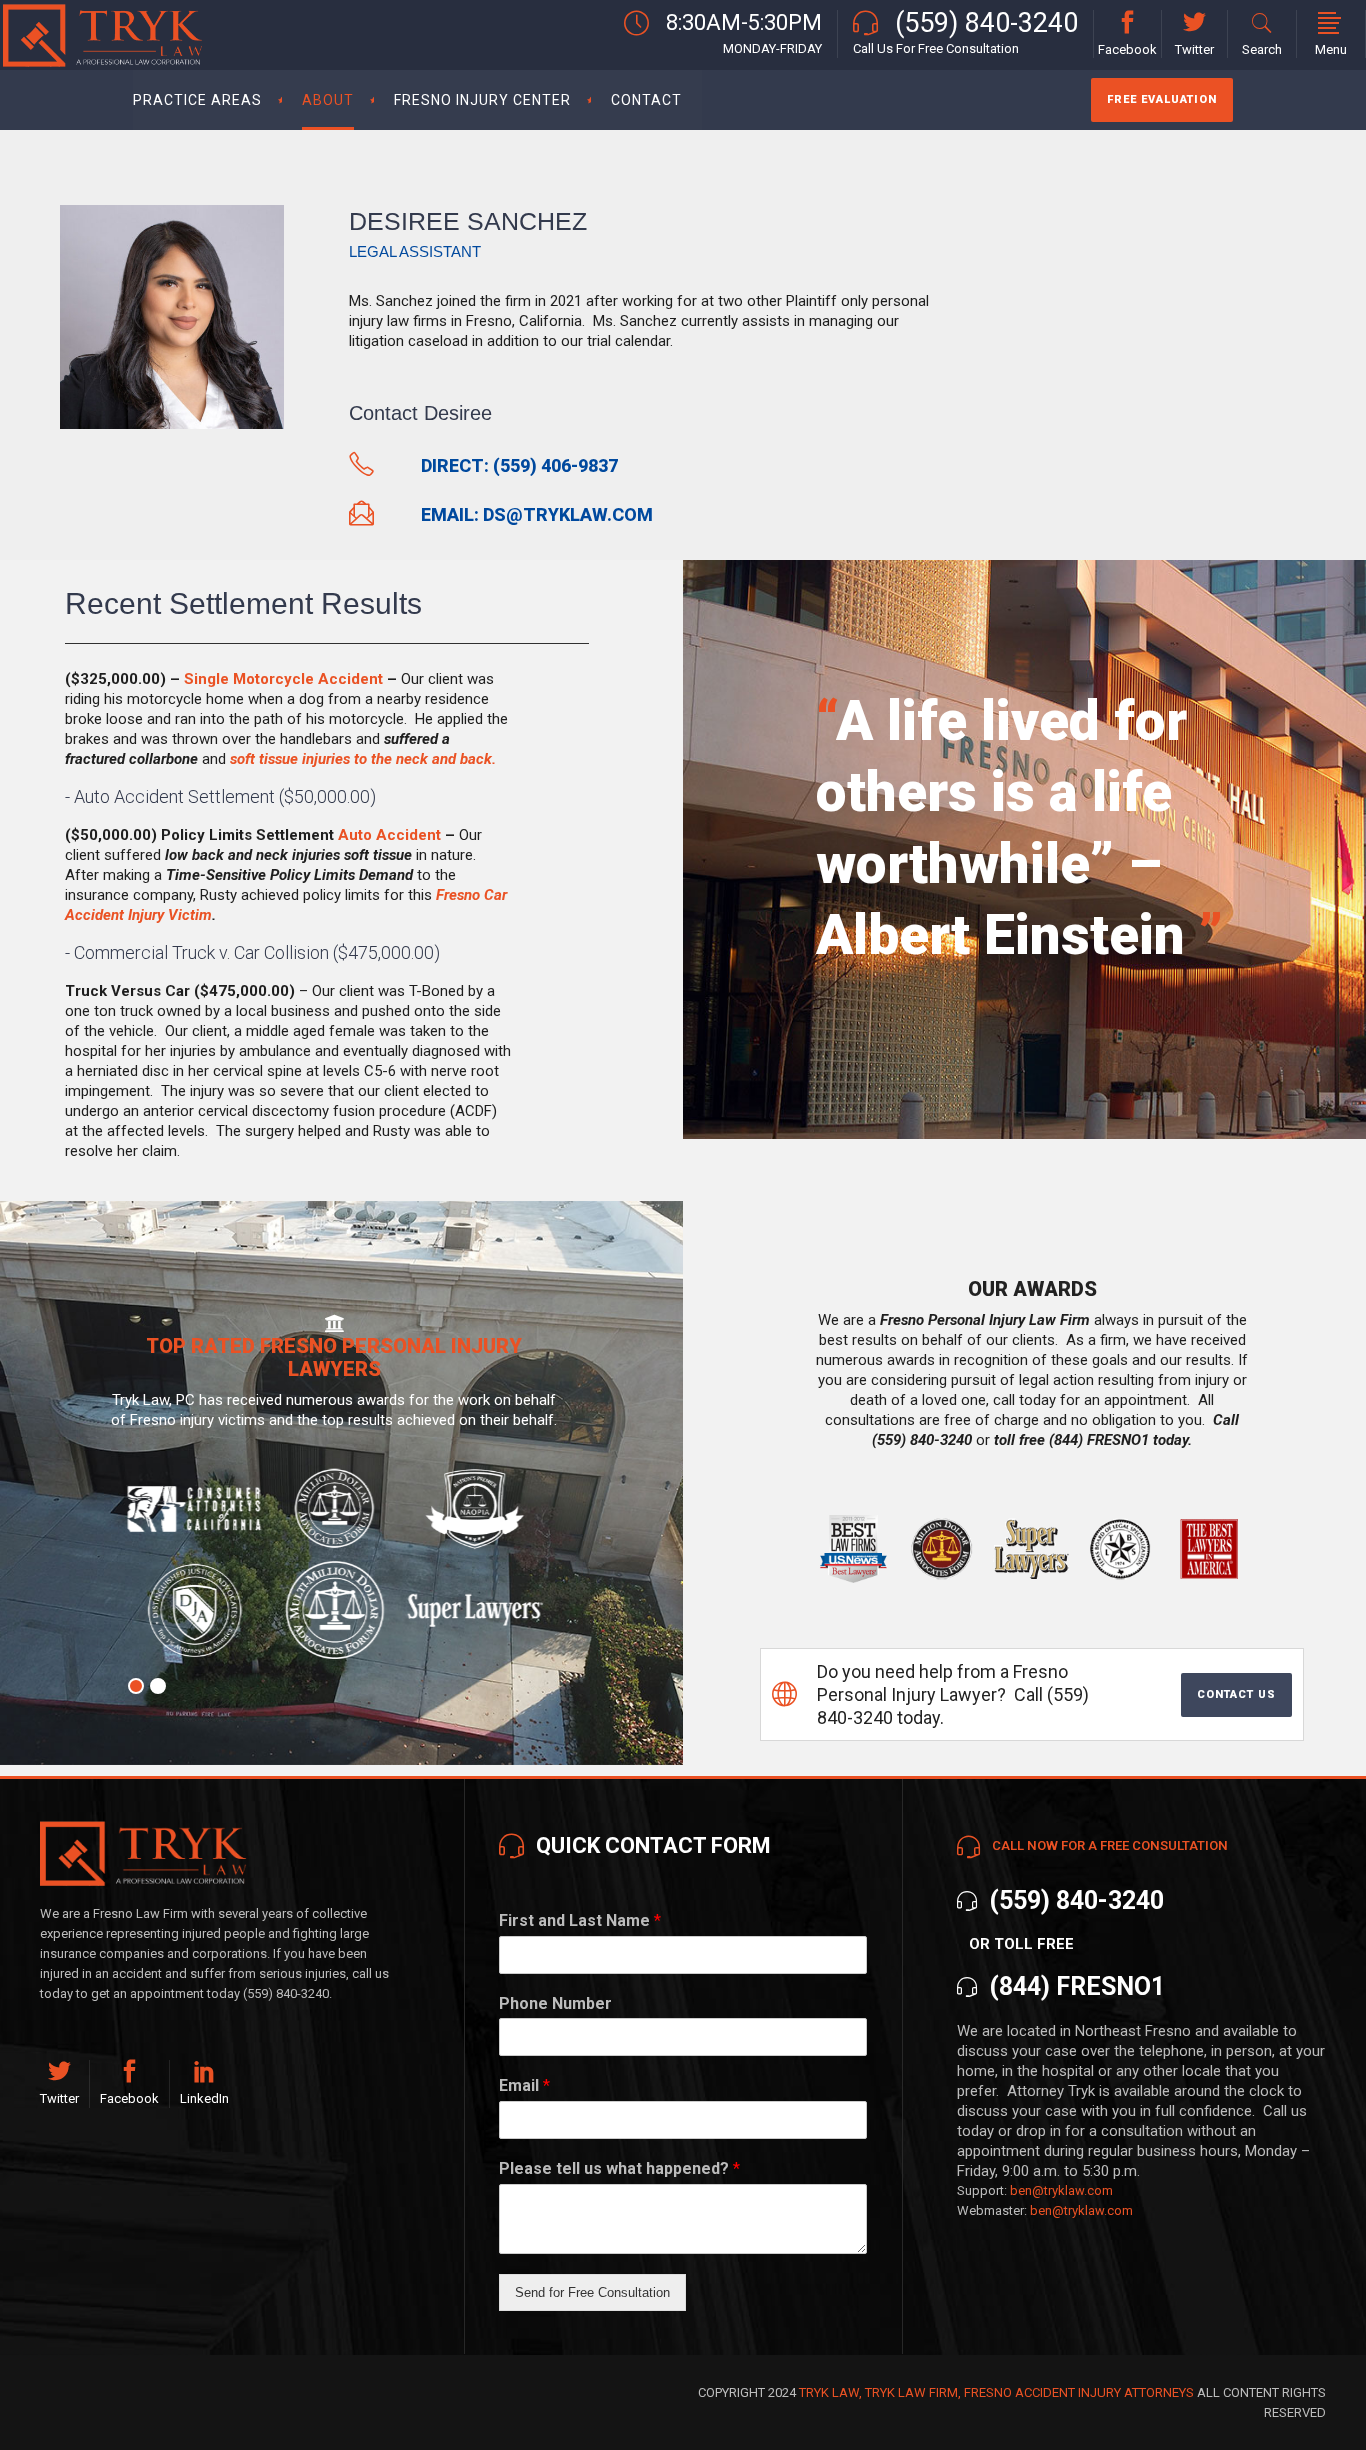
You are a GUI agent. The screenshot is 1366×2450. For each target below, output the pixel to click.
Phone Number (555, 2003)
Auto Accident (389, 835)
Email (524, 2085)
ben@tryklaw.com (1061, 2190)
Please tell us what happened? (619, 2168)
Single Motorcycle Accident (283, 679)
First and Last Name (580, 1920)
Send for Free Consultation (592, 2292)
